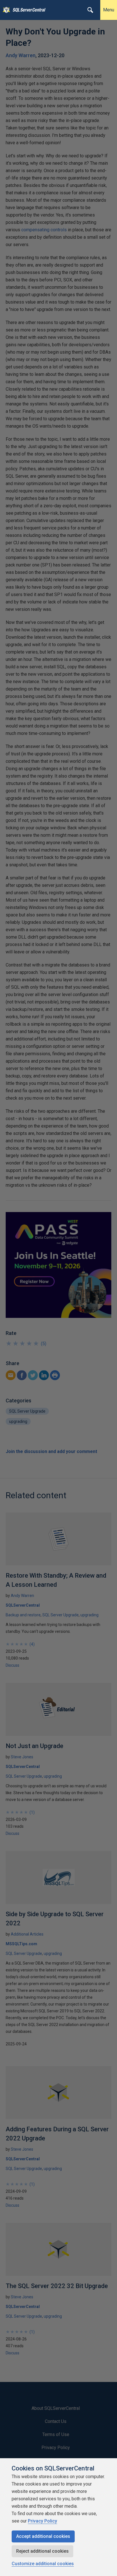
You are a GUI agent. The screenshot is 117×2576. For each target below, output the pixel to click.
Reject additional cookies (42, 2551)
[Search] (90, 10)
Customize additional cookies (43, 2564)
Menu (109, 10)
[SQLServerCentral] (5, 10)
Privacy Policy (42, 2521)
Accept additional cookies (43, 2536)
